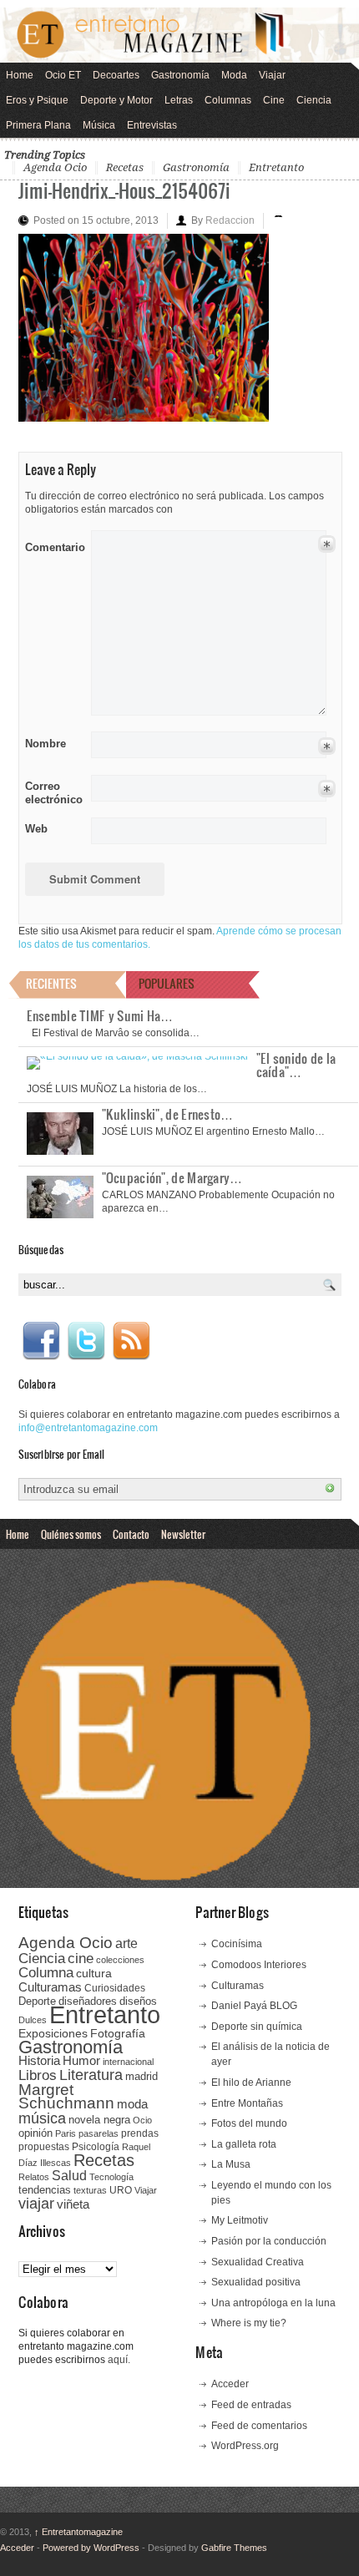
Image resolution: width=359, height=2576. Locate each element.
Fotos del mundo (249, 2123)
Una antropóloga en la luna (273, 2303)
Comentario (52, 544)
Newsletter (183, 1534)
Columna (46, 1973)
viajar (36, 2203)
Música (99, 125)
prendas (140, 2133)
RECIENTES (51, 983)
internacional (128, 2062)
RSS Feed (131, 1341)
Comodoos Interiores (259, 1965)
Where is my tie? (249, 2323)
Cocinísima (237, 1944)
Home (20, 75)
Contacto (131, 1534)
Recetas (125, 167)
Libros (38, 2075)
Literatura (91, 2075)
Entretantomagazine (78, 2532)
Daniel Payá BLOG (254, 2006)
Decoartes (116, 75)
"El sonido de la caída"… (296, 1065)
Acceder (230, 2384)
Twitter (86, 1341)
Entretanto (276, 167)
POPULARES (167, 983)
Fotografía (118, 2033)
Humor (81, 2060)
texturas (90, 2190)
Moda (234, 75)
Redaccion (230, 220)
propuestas (44, 2147)
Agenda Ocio (55, 167)
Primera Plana (38, 125)
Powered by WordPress (91, 2548)
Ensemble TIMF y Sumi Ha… (100, 1015)
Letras (179, 100)
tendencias (45, 2190)
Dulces (33, 2020)
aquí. (119, 2360)
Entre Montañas (247, 2103)
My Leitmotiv (240, 2220)
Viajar (272, 75)
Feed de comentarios (259, 2426)
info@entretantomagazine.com (88, 1428)
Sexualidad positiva (256, 2282)
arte (126, 1943)
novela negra (99, 2120)
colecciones (120, 1960)
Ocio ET (63, 75)
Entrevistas (152, 125)
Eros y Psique (37, 100)
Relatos (34, 2177)
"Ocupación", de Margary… (172, 1177)
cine (81, 1958)
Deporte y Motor (116, 100)
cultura (94, 1973)
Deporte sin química (257, 2027)
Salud (69, 2176)
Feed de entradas (251, 2405)
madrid (142, 2076)
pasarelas (99, 2133)
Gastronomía (180, 75)
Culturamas (50, 1987)
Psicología (96, 2147)
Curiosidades (115, 1988)
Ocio (142, 2120)
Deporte (37, 2002)
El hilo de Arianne (251, 2083)
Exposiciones (53, 2034)
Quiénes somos (71, 1534)
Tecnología (111, 2177)
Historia (39, 2060)
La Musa (231, 2164)
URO (121, 2190)
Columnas (228, 100)
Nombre (46, 744)
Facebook (41, 1341)
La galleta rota (244, 2144)
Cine (274, 100)
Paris (66, 2133)
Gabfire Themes (234, 2548)
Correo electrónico (52, 793)
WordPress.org (245, 2446)
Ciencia (314, 100)
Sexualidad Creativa (258, 2262)
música (42, 2118)
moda (132, 2104)
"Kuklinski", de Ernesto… (168, 1114)
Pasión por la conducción (269, 2241)
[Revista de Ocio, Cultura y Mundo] (179, 35)
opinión (35, 2133)
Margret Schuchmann (66, 2096)
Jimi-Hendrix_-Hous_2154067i (124, 190)
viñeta (73, 2204)
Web (36, 829)
